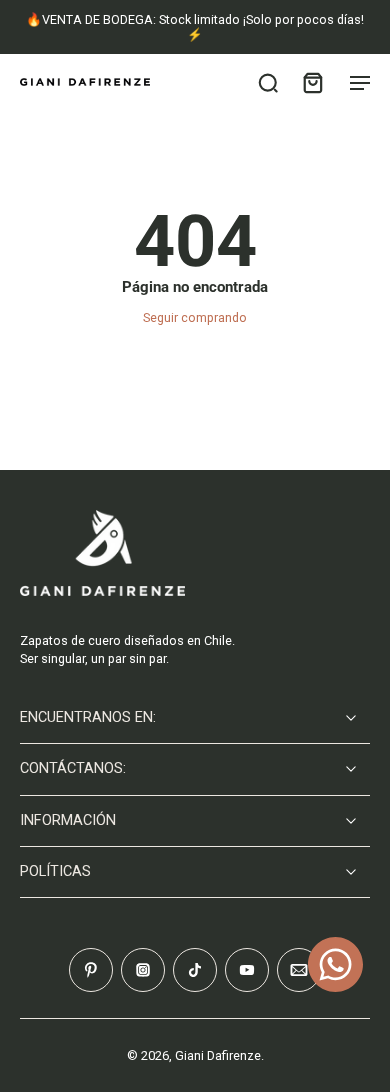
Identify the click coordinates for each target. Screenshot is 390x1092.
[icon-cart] (312, 82)
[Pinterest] (91, 970)
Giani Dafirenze (218, 1055)
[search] (268, 82)
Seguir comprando (195, 317)
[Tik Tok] (195, 970)
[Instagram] (143, 970)
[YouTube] (247, 970)
